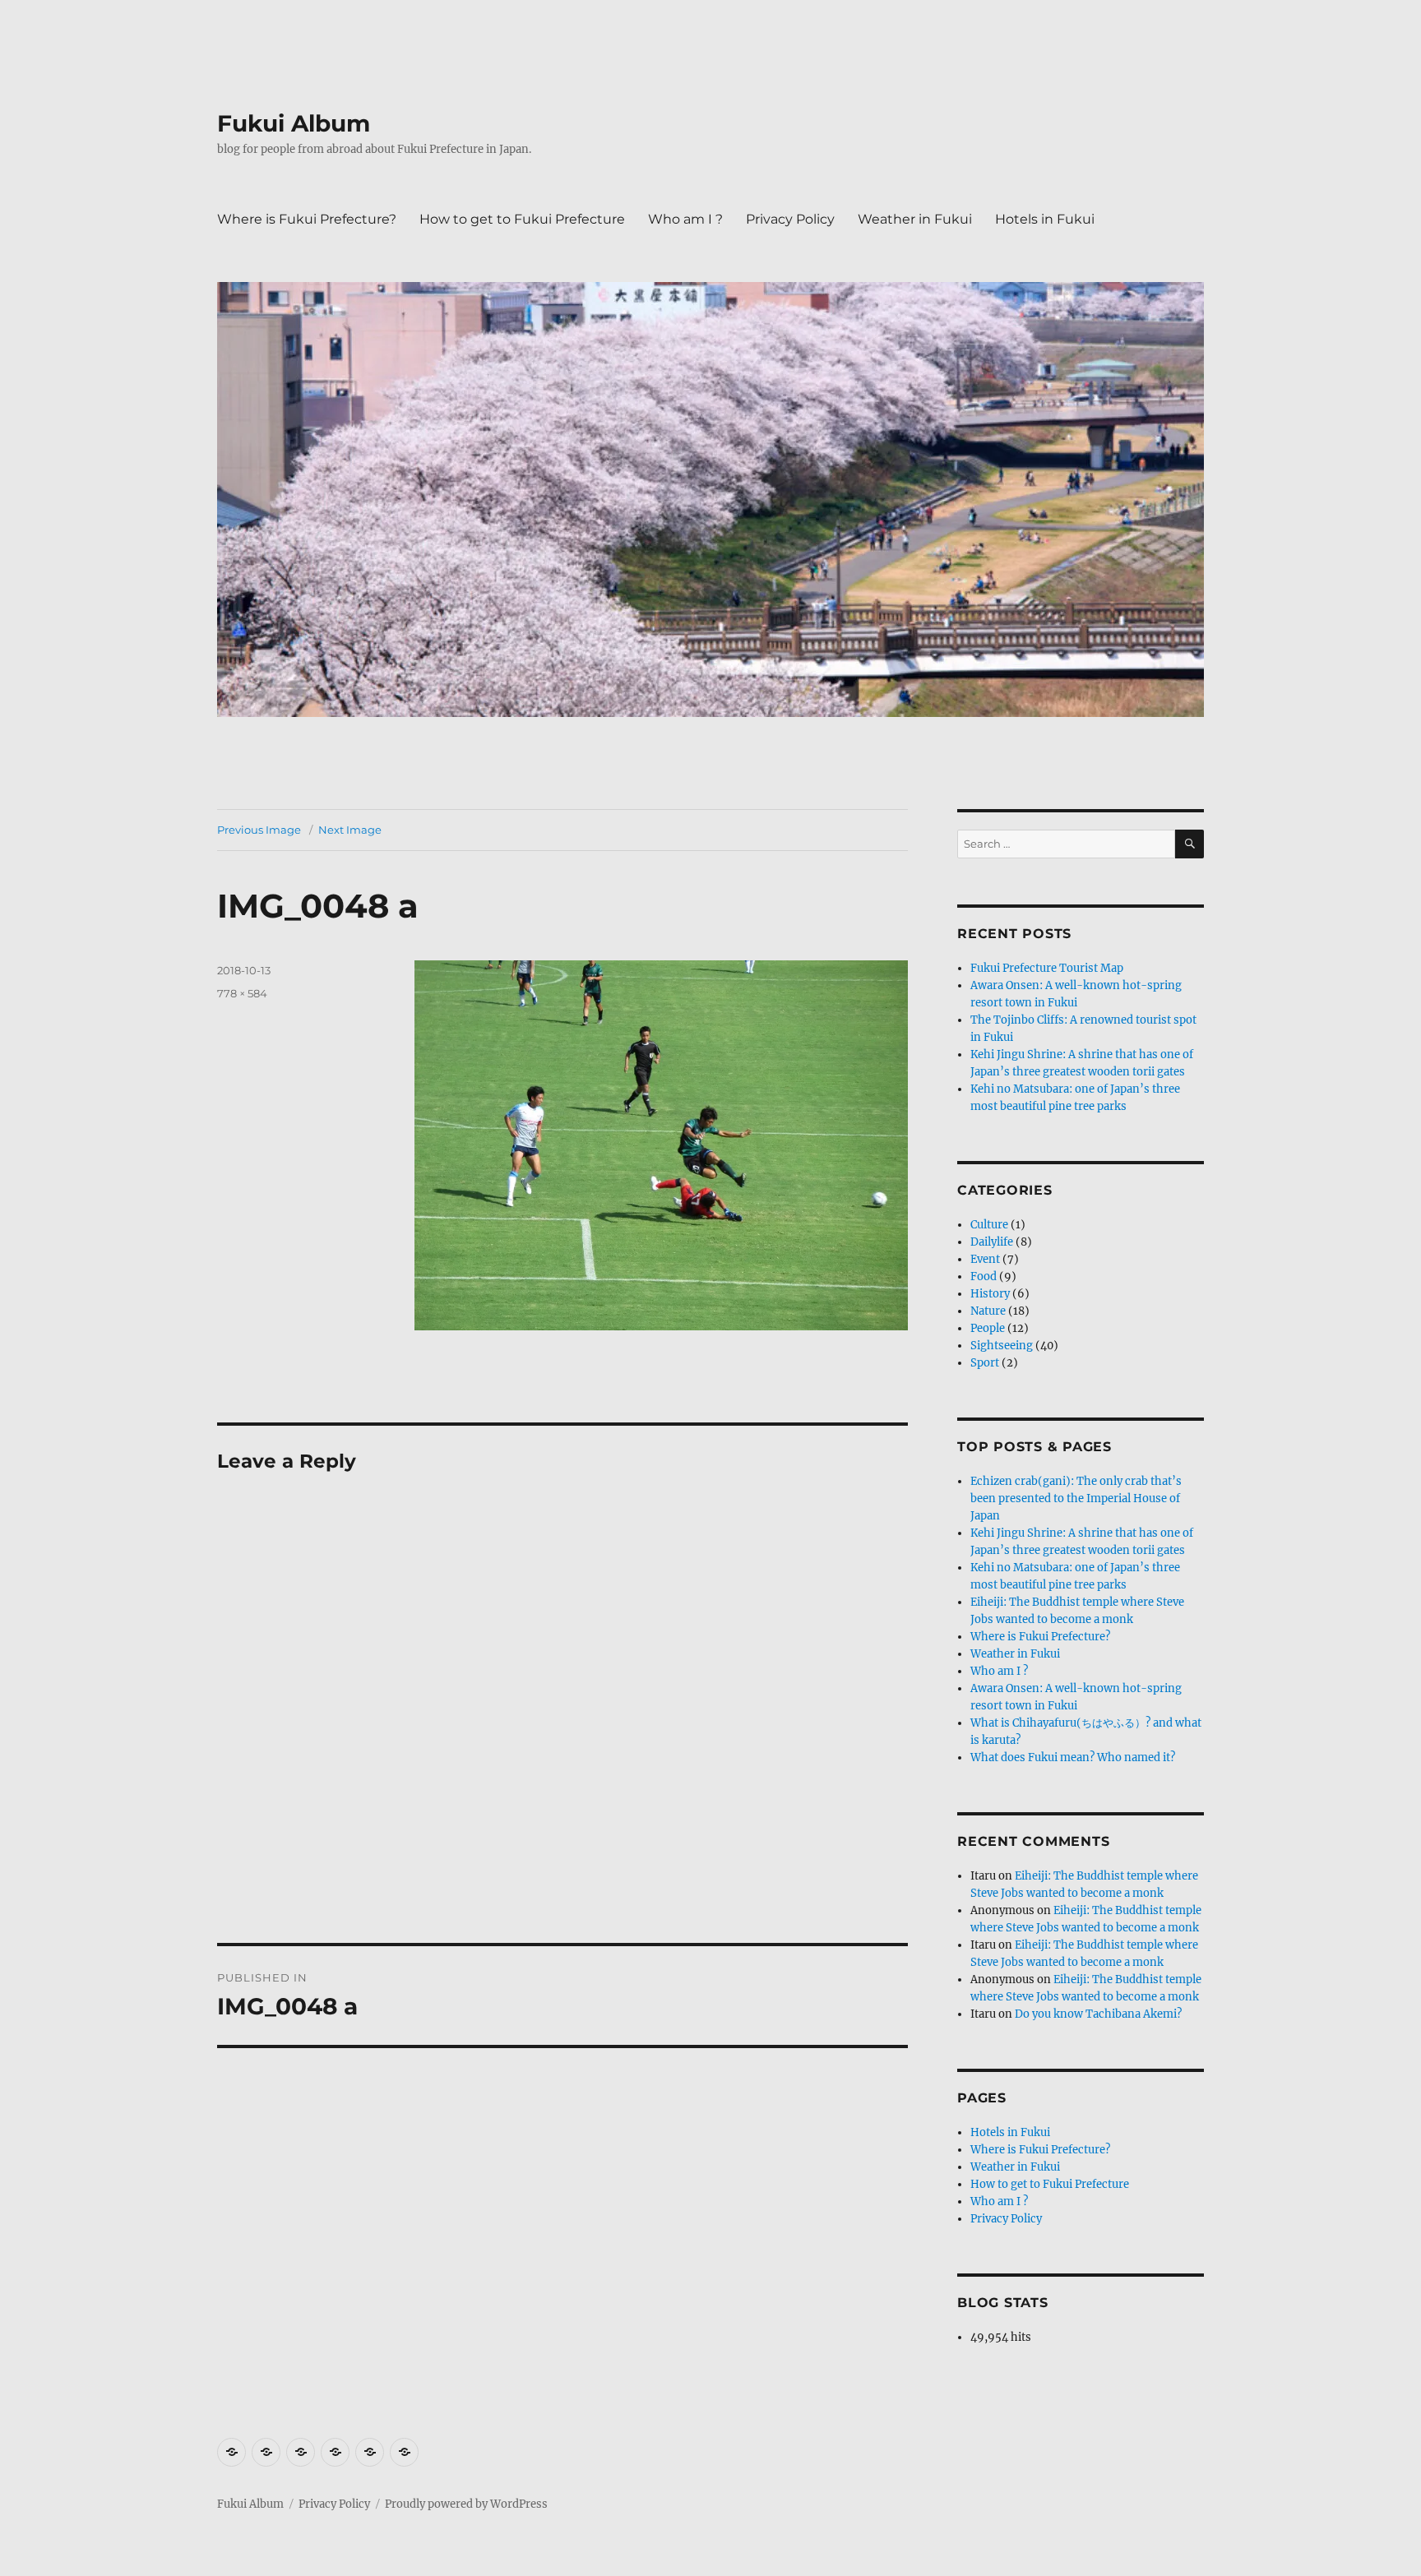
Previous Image (259, 830)
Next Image (350, 830)
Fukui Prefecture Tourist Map (1047, 968)
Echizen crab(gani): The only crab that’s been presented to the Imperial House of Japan (1076, 1498)
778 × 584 (242, 993)
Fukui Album (294, 123)
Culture (989, 1225)
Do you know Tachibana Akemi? (1098, 2014)
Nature (988, 1311)
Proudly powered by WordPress (466, 2504)
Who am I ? (685, 219)
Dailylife (992, 1242)
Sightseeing (1002, 1346)
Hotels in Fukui (1045, 219)
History (990, 1294)
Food (984, 1276)
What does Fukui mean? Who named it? (1073, 1757)
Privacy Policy (790, 219)
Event (985, 1259)
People (988, 1328)
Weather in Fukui (915, 219)
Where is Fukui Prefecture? (307, 219)
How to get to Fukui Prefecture (522, 219)
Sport (985, 1363)
